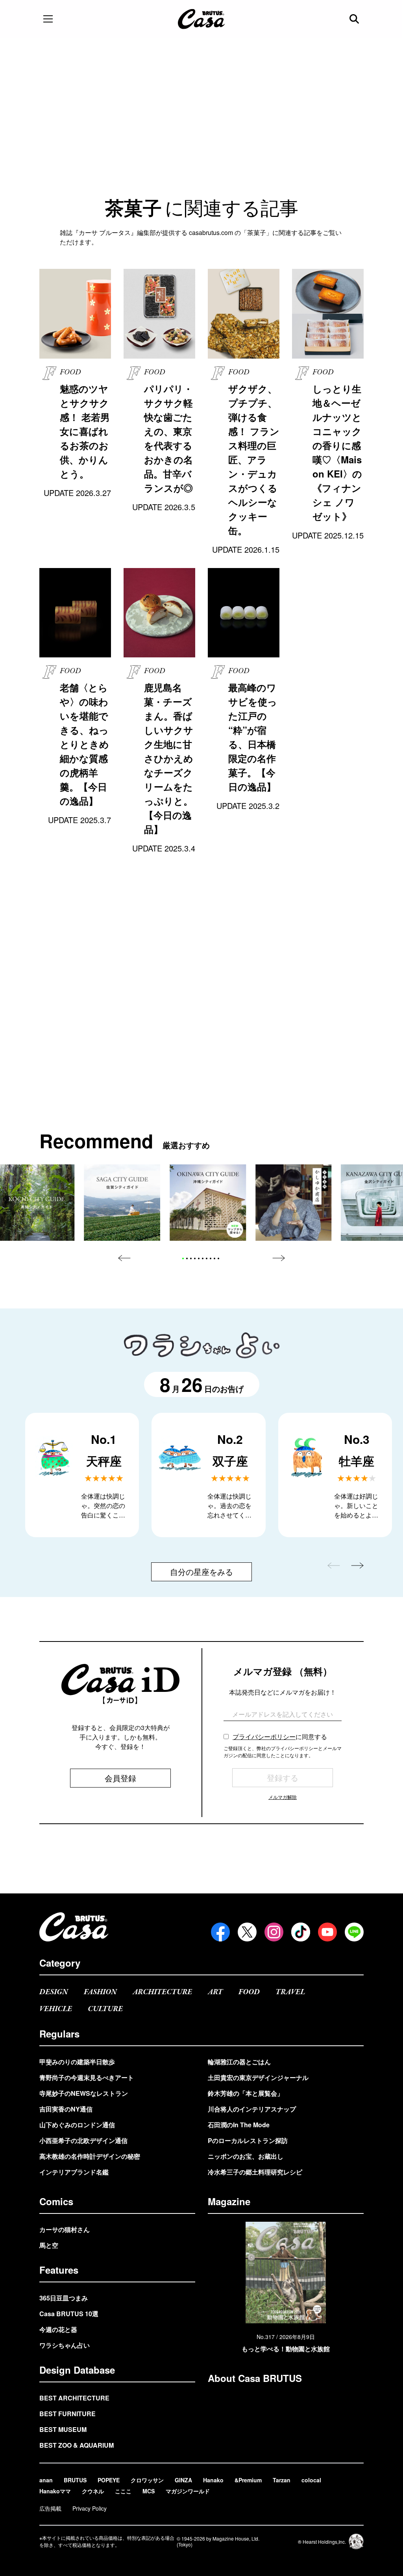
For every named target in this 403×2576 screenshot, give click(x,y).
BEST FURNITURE (67, 2414)
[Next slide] (279, 1258)
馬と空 (49, 2245)
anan (46, 2480)
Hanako (213, 2480)
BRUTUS (75, 2480)
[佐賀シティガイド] (122, 1203)
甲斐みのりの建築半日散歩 (77, 2062)
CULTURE (105, 2009)
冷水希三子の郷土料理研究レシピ (255, 2172)
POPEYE (109, 2480)
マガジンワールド (188, 2491)
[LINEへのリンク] (354, 1932)
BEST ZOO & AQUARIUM (77, 2445)
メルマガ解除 (283, 1797)
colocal (311, 2480)
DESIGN (54, 1992)
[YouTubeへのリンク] (327, 1932)
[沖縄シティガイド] (208, 1203)
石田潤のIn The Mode (239, 2125)
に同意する (280, 1737)
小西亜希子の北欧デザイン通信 (83, 2140)
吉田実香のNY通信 (66, 2109)
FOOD (249, 1992)
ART (215, 1992)
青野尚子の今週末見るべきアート (87, 2077)
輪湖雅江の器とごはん (239, 2062)
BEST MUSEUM (63, 2429)
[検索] (355, 19)
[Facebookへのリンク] (220, 1932)
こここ (123, 2491)
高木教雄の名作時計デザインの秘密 (90, 2156)
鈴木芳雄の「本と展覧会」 (246, 2093)
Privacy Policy (90, 2508)
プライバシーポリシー (264, 1737)
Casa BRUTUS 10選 (69, 2314)
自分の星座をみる (201, 1572)
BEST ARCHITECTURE (74, 2398)
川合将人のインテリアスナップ (252, 2109)
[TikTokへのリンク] (301, 1932)
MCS (149, 2491)
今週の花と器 (58, 2329)
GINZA (183, 2480)
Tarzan (282, 2480)
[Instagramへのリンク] (274, 1932)
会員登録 (120, 1778)
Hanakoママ (55, 2491)
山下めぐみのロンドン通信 (77, 2125)
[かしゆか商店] (294, 1203)
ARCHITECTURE (162, 1992)
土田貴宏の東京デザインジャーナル (258, 2077)
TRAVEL (290, 1992)
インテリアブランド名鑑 (74, 2172)
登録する (283, 1777)
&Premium (248, 2480)
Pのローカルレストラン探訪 (248, 2140)
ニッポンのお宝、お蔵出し (246, 2156)
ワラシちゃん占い (65, 2345)
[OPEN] (48, 19)
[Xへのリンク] (247, 1932)
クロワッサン (147, 2480)
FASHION (100, 1992)
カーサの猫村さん (65, 2229)
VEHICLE (56, 2009)
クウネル (93, 2491)
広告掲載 (50, 2508)
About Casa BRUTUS (255, 2378)
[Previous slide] (124, 1258)
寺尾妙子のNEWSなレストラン (84, 2093)
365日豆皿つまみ (64, 2298)
